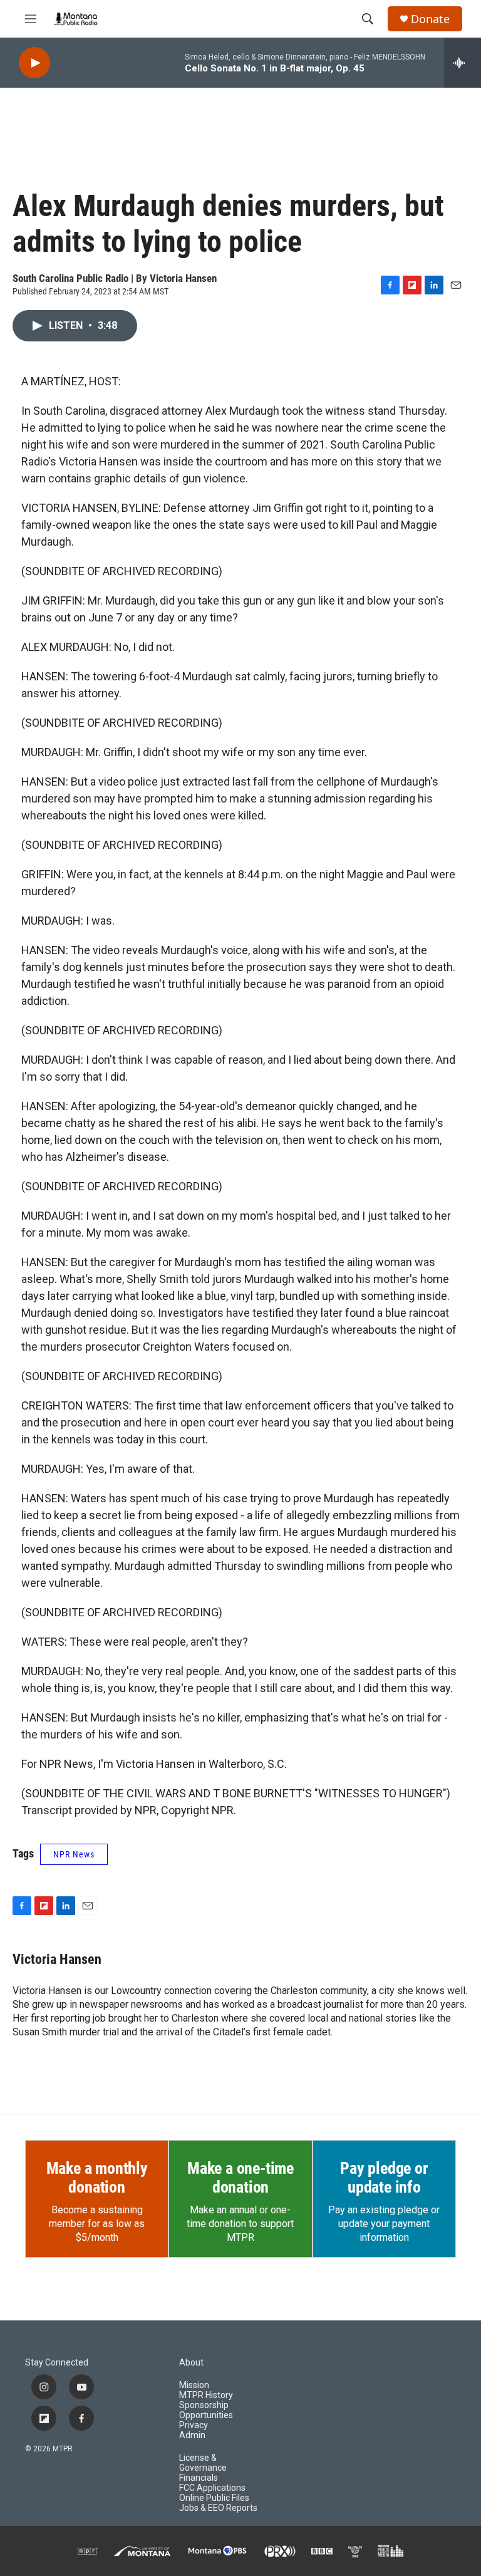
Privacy (194, 2425)
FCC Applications (212, 2488)
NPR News (74, 1854)
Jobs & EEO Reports (218, 2508)
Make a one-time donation (240, 2178)
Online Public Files (214, 2498)
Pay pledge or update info (384, 2178)
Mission (194, 2385)
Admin (192, 2435)
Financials (199, 2478)
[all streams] (463, 63)
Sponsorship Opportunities (206, 2410)
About (191, 2363)
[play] (34, 63)
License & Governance (203, 2463)
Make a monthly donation (97, 2178)
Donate (430, 19)
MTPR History (206, 2395)
